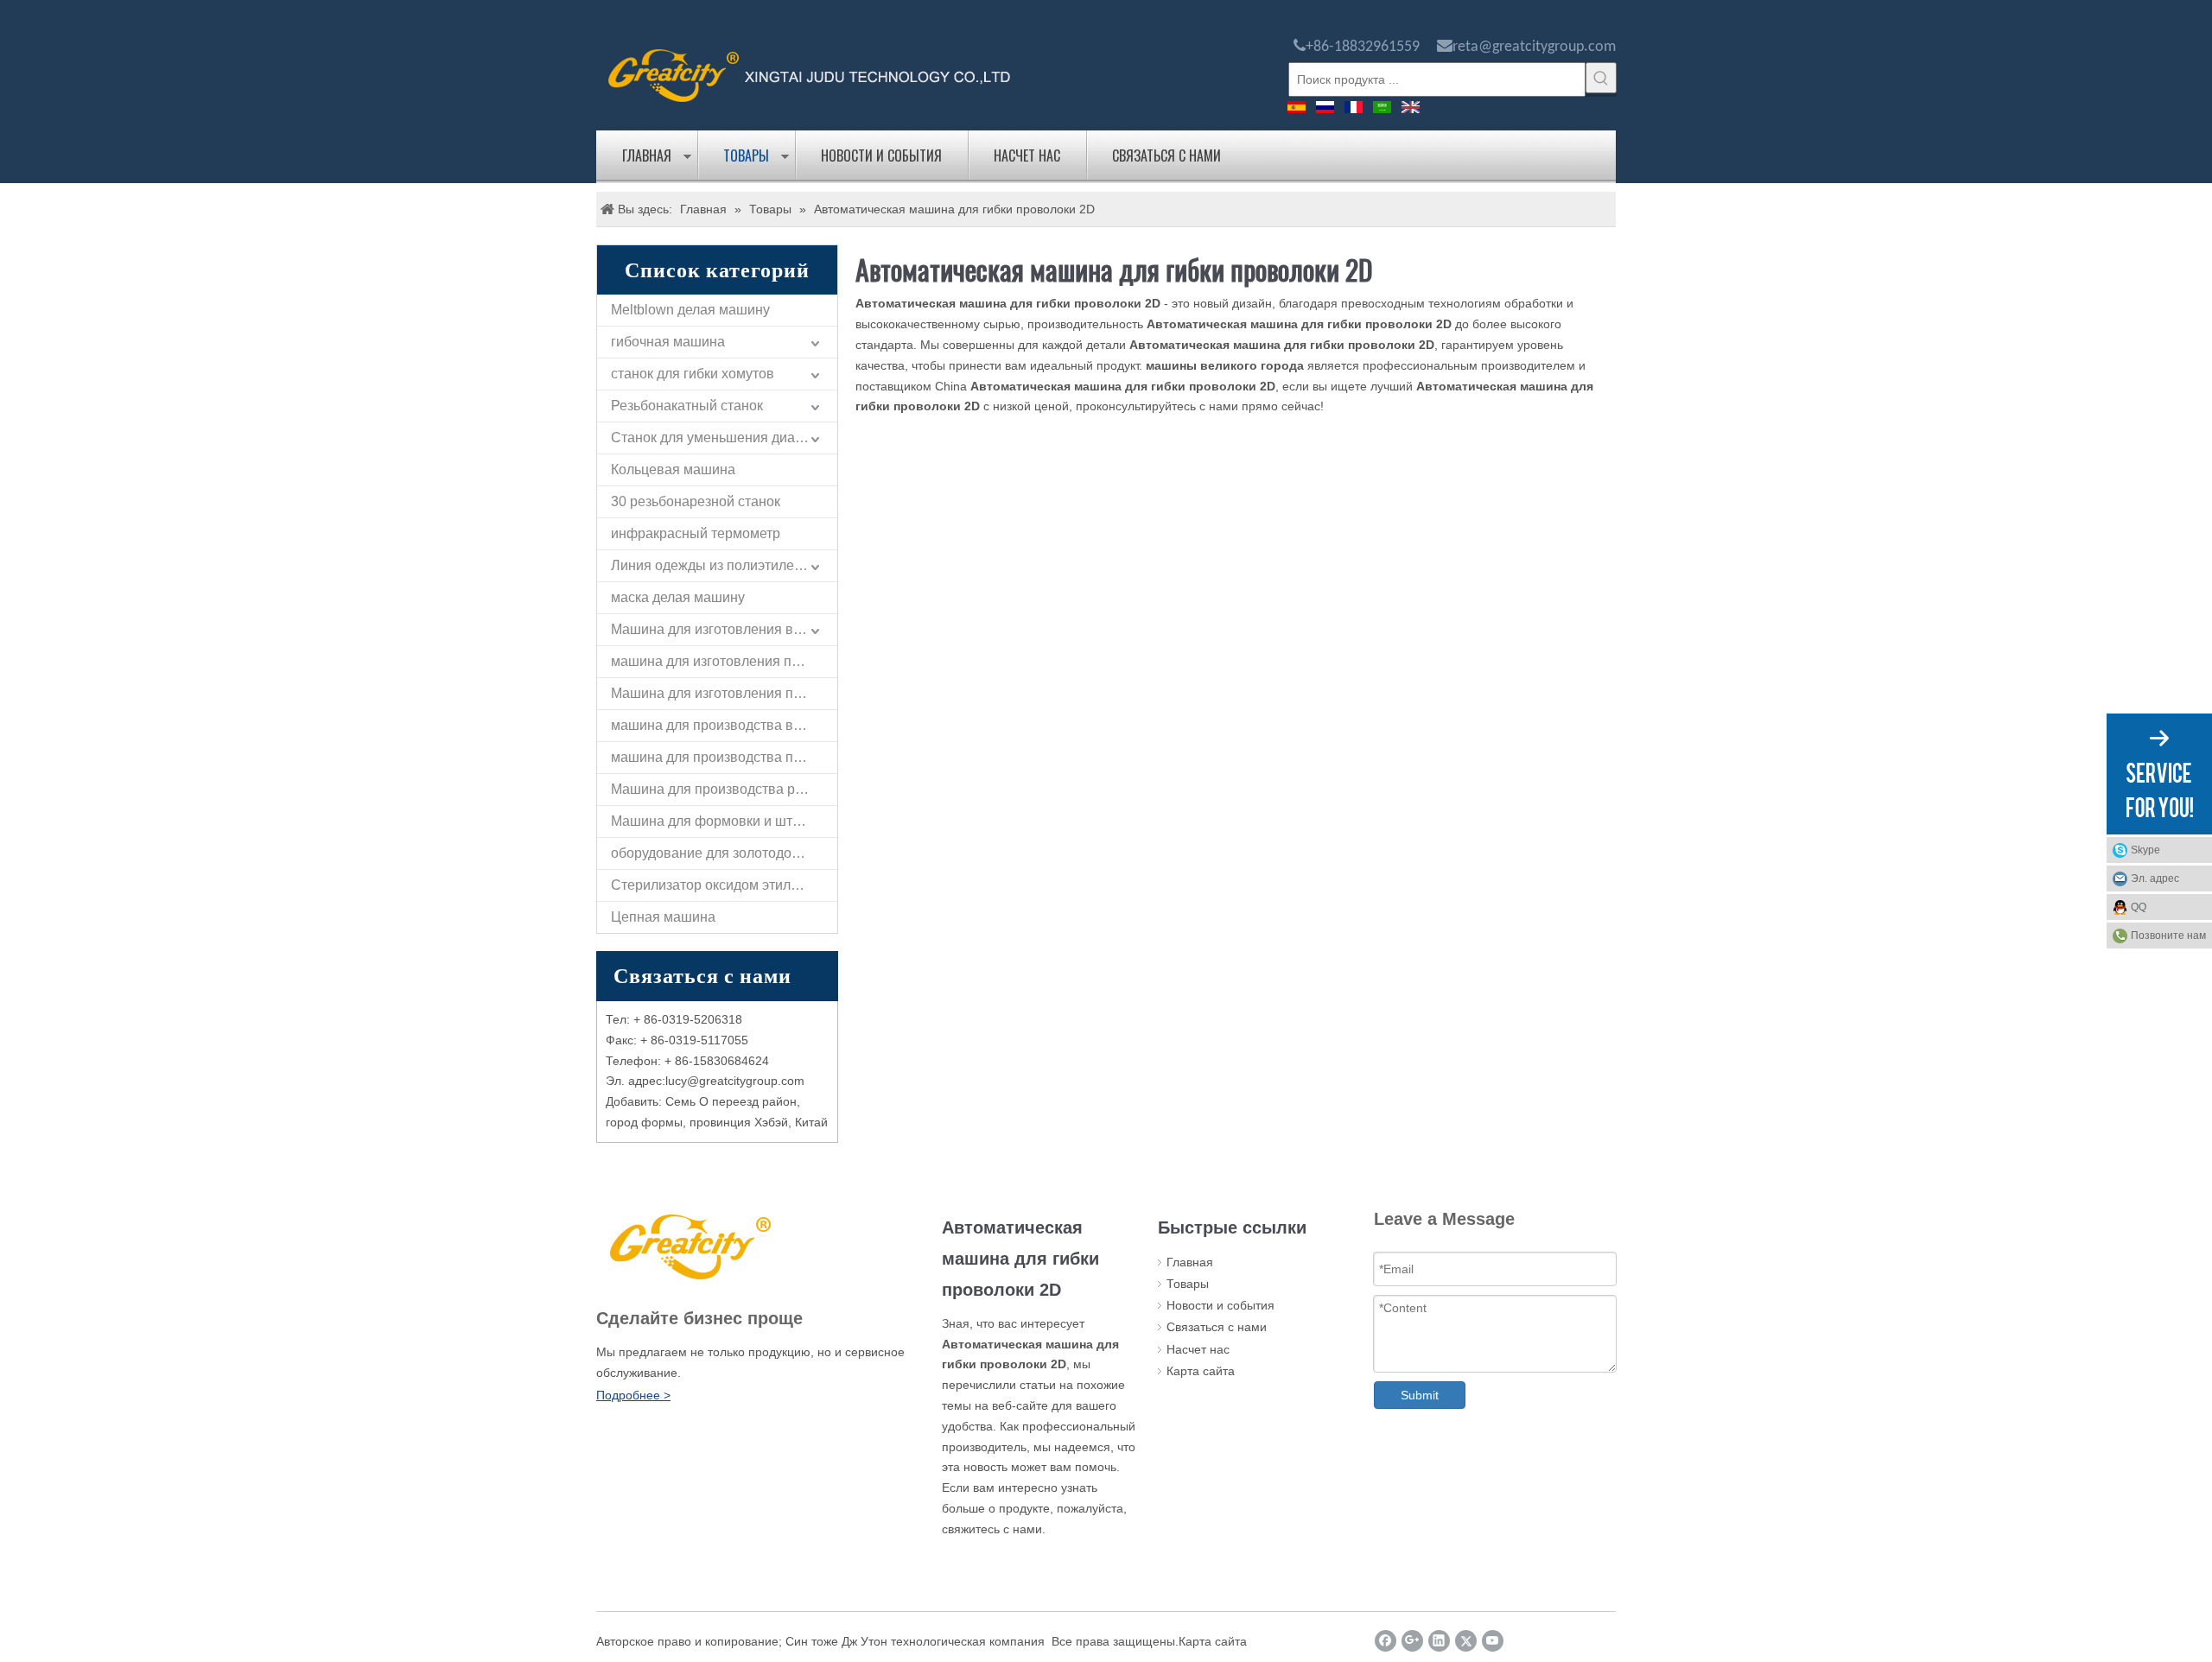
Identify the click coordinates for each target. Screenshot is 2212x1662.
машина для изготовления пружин (721, 661)
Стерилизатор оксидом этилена (712, 885)
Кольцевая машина (673, 469)
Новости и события (881, 155)
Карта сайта (1201, 1371)
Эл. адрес (2155, 879)
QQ (2139, 907)
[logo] (810, 74)
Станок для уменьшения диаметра (722, 438)
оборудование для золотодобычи (718, 853)
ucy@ (683, 1081)
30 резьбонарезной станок (696, 501)
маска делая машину (678, 597)
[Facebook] (1386, 1641)
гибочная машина (668, 342)
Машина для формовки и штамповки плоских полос (724, 821)
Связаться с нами (1166, 155)
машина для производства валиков (724, 725)
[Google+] (1412, 1641)
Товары (746, 155)
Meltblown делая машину (690, 310)
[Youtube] (1493, 1641)
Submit (1420, 1395)
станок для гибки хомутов (693, 374)
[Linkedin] (1439, 1641)
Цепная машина (663, 917)
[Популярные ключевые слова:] (1601, 78)
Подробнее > (633, 1395)
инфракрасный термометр (696, 533)
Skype (2145, 850)
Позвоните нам (2168, 936)
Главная (647, 155)
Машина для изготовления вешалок (724, 629)
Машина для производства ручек (717, 789)
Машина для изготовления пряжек (721, 693)
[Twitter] (1466, 1641)
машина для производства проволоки (724, 757)
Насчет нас (1027, 155)
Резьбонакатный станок (687, 406)
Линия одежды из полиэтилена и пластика (724, 565)
